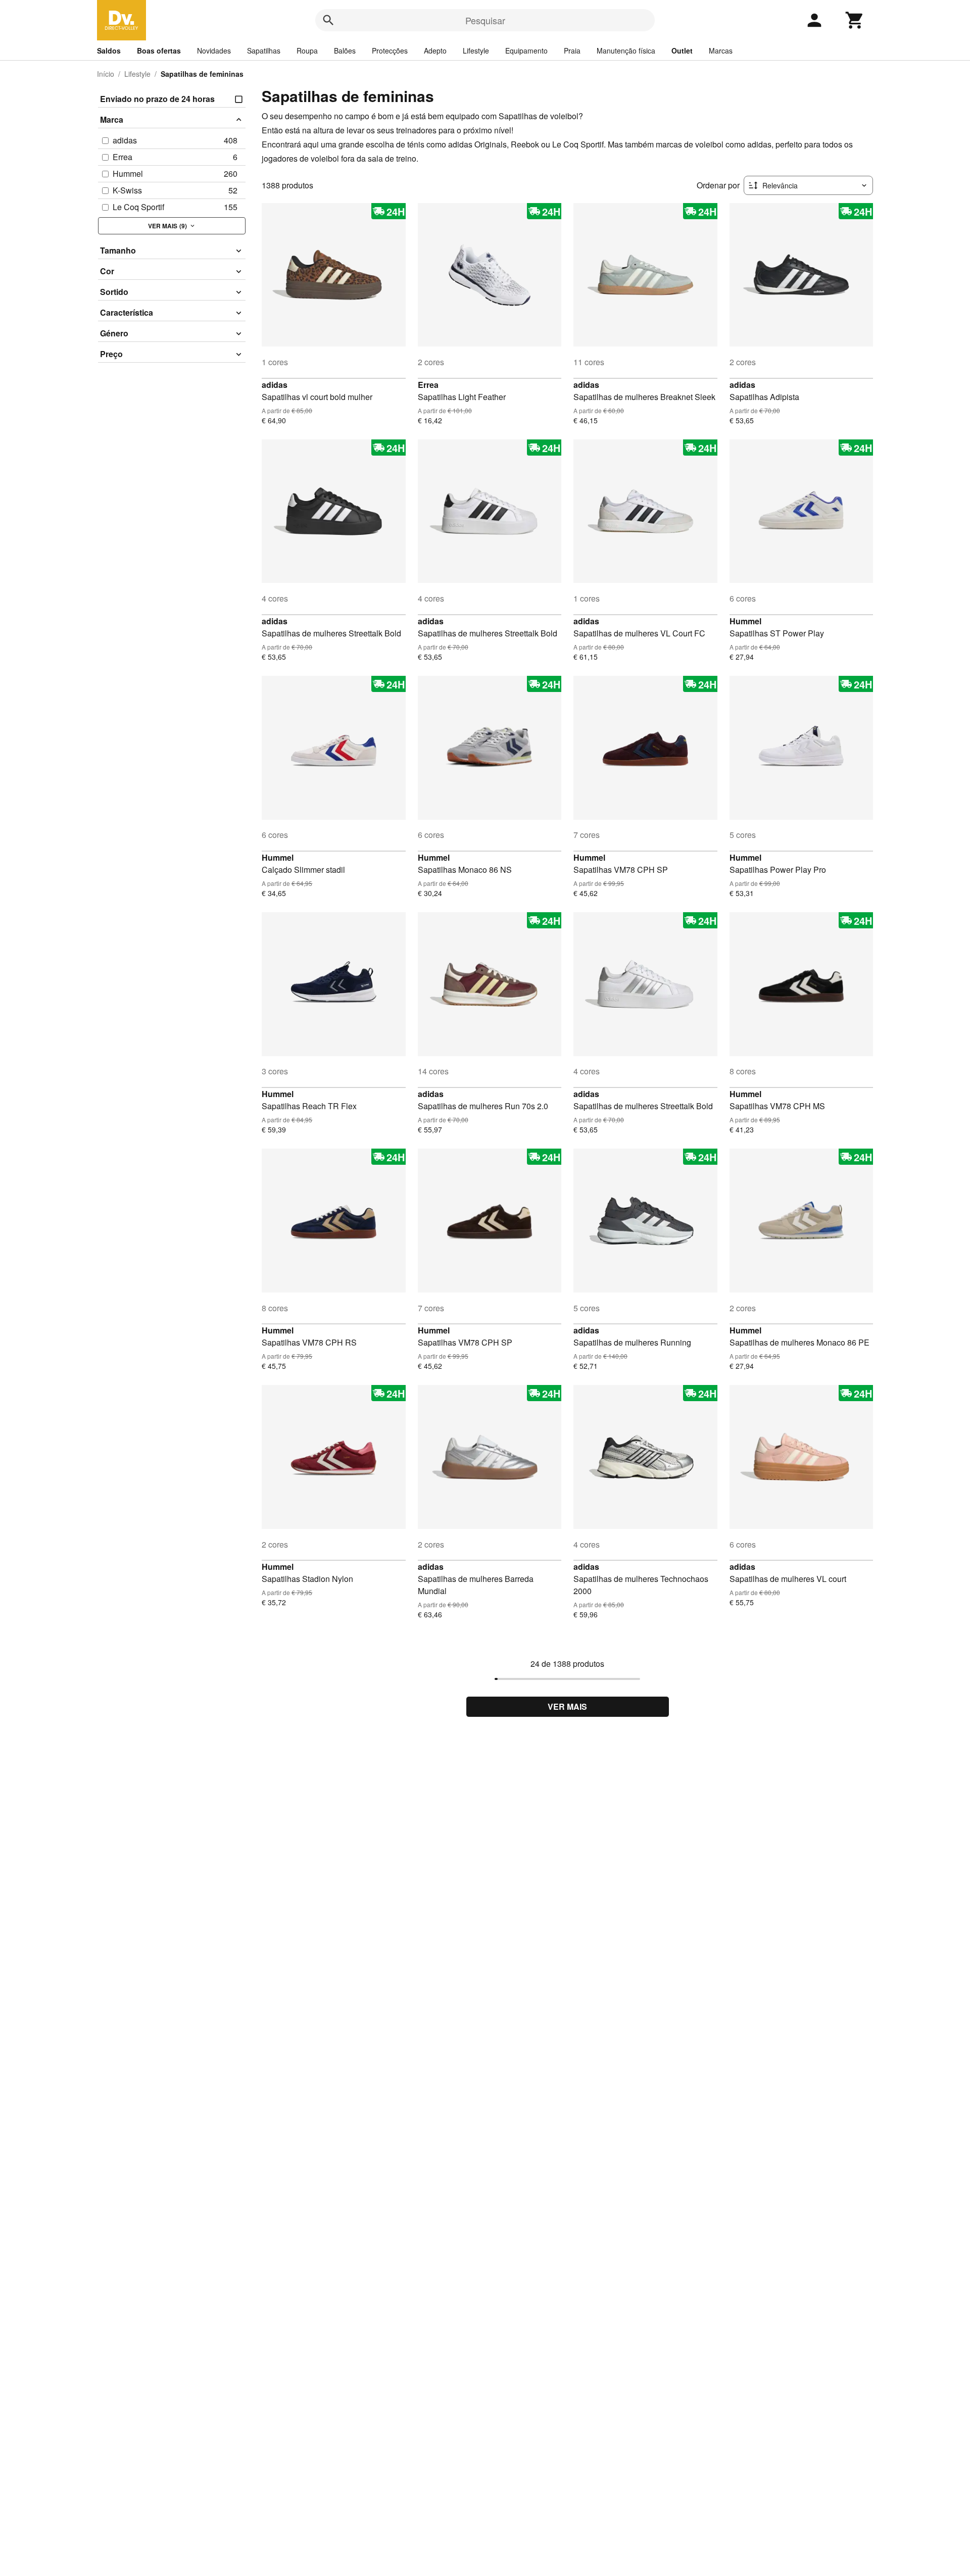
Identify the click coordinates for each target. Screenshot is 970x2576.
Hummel (745, 621)
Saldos (109, 51)
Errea (428, 385)
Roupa (307, 51)
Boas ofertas (159, 51)
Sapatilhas (264, 51)
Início (106, 74)
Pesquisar (485, 20)
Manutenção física (626, 51)
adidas (275, 385)
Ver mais (567, 1706)
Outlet (682, 51)
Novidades (214, 51)
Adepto (435, 51)
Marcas (721, 51)
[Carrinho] (855, 20)
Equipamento (526, 51)
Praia (572, 51)
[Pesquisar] (328, 20)
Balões (345, 51)
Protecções (390, 51)
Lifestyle (476, 51)
